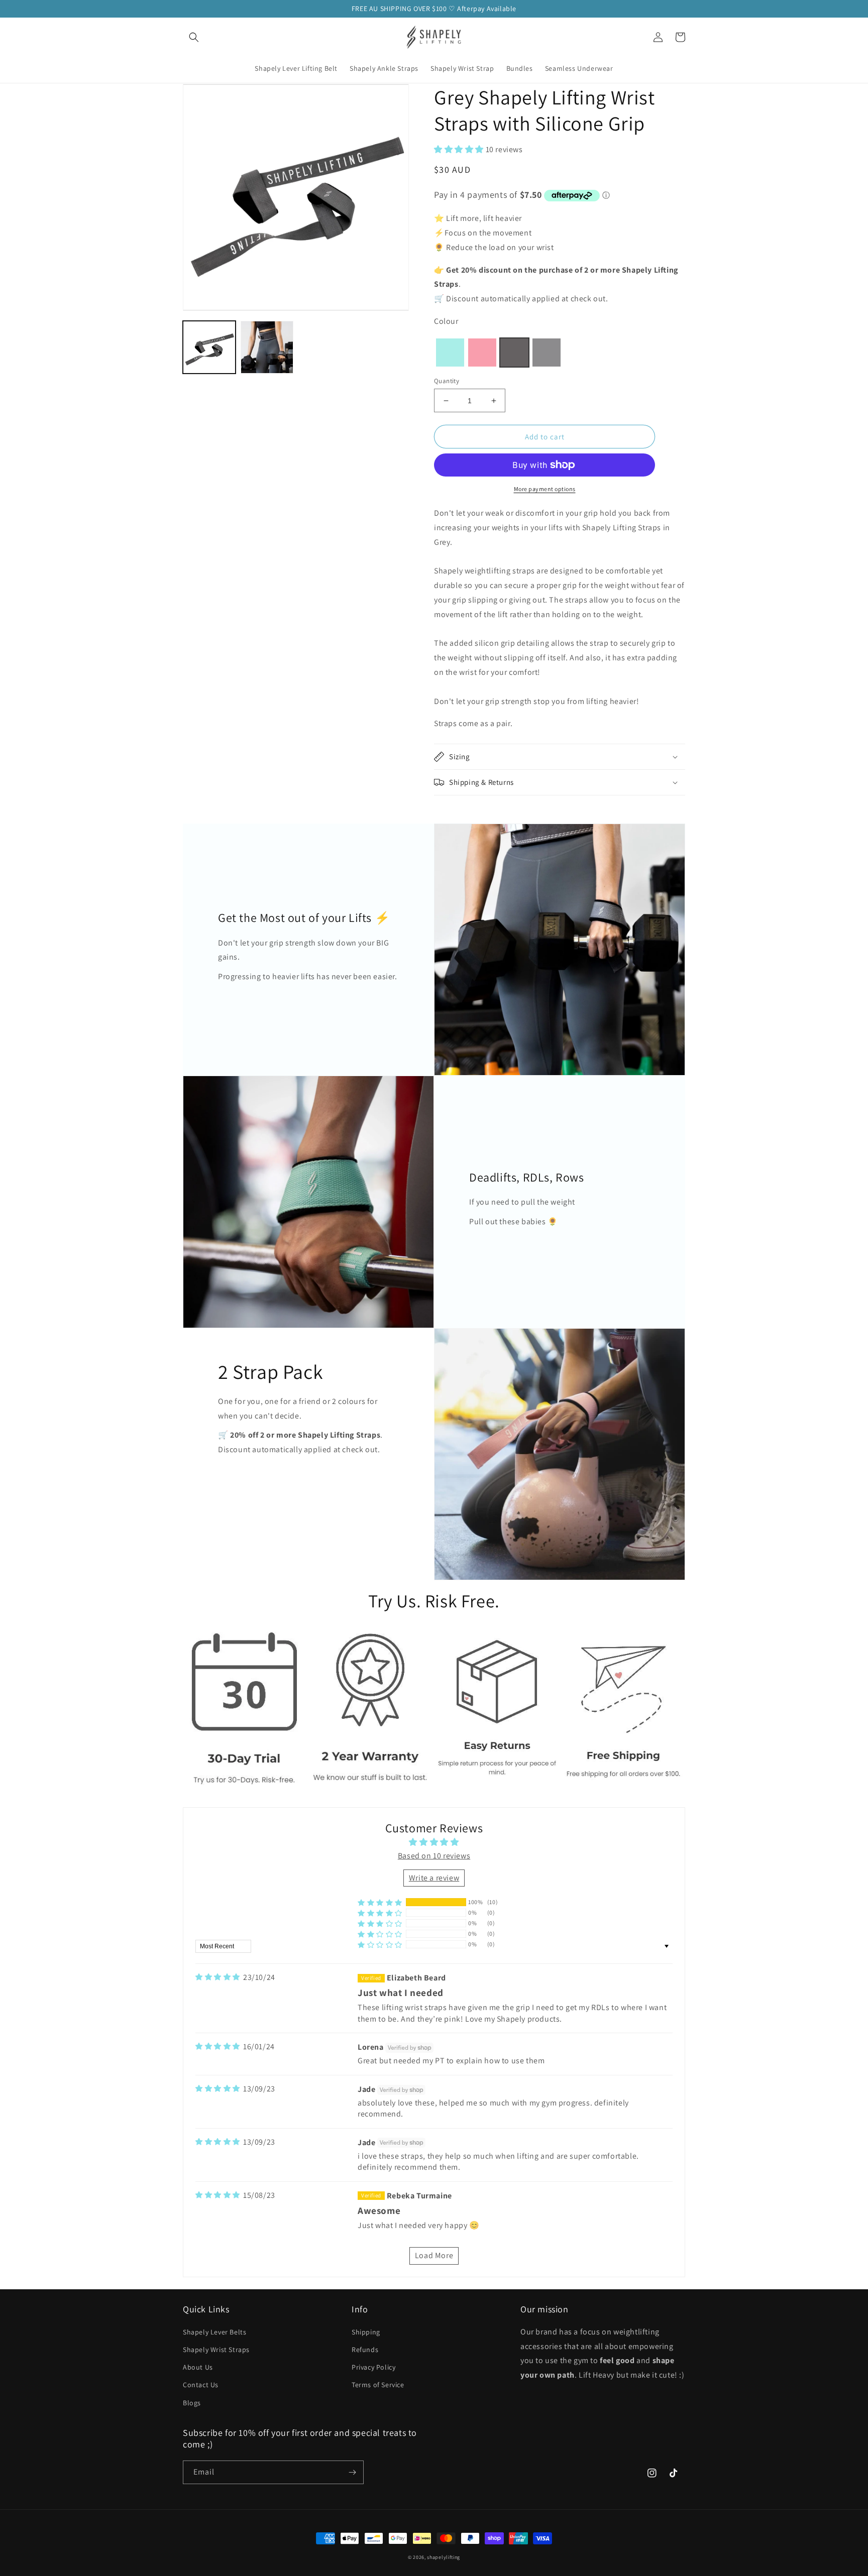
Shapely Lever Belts (214, 2332)
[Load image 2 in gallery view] (267, 347)
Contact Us (201, 2385)
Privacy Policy (373, 2367)
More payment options (545, 489)
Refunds (365, 2350)
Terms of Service (378, 2385)
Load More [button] (434, 2255)
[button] (194, 37)
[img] (218, 1977)
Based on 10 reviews (434, 1856)
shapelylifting (444, 2557)
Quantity (447, 381)
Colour (446, 321)
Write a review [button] (434, 1878)
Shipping (366, 2332)
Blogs (192, 2403)
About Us (198, 2367)
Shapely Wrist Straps (216, 2350)
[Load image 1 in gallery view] (209, 347)
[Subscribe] (352, 2472)
